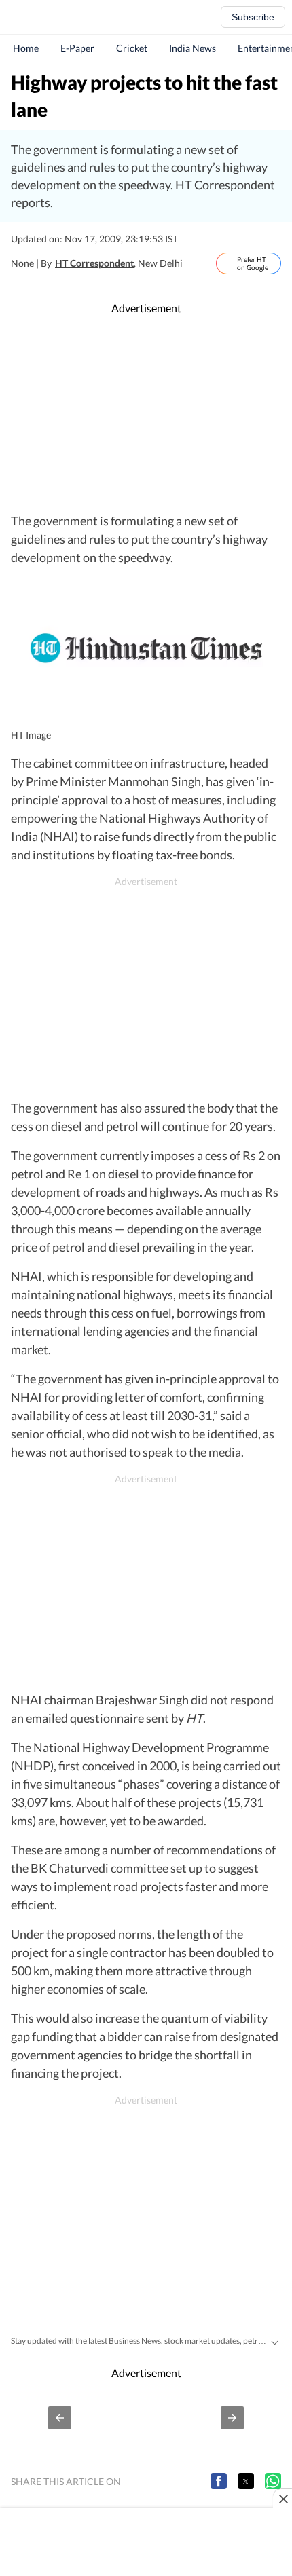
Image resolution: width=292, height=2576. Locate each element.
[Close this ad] (282, 2499)
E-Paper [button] (77, 48)
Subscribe (253, 17)
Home (26, 48)
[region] (146, 414)
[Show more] (274, 2341)
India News (193, 48)
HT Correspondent (94, 263)
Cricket (132, 48)
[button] (60, 2418)
